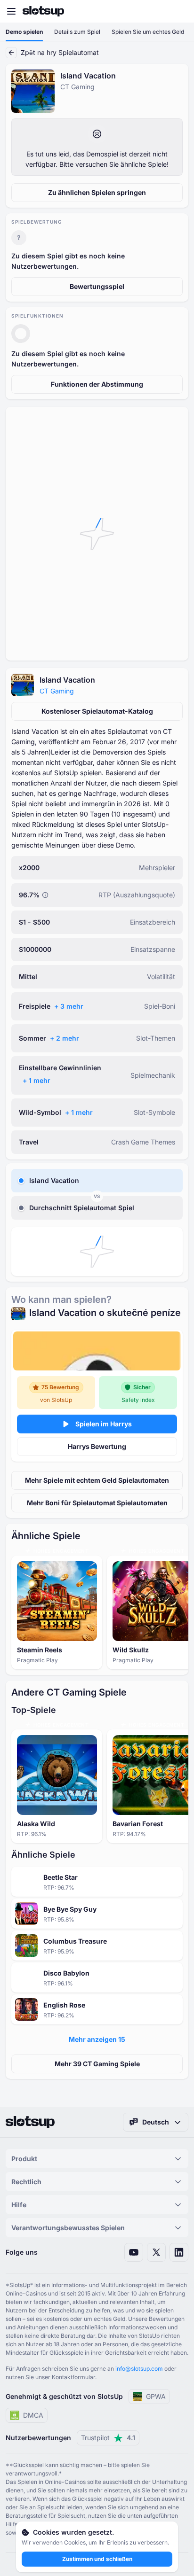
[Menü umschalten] (11, 11)
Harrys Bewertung (97, 1446)
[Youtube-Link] (134, 2252)
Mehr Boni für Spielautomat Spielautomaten (97, 1503)
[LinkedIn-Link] (179, 2252)
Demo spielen (24, 32)
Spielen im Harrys (104, 1424)
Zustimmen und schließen (97, 2559)
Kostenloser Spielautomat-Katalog (97, 711)
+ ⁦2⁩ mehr (65, 1038)
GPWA (156, 2396)
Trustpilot (108, 2438)
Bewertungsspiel (97, 286)
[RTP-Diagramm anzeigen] (45, 895)
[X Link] (156, 2252)
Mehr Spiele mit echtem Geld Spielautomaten (97, 1480)
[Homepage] (43, 11)
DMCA (33, 2415)
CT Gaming (57, 691)
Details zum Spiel (77, 32)
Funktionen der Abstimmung (97, 384)
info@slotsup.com (139, 2369)
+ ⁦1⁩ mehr (36, 1080)
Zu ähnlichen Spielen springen (97, 192)
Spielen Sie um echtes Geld (148, 32)
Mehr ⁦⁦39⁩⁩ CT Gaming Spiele (97, 2064)
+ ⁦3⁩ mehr (69, 1006)
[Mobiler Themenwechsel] (178, 11)
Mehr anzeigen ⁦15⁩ (97, 2039)
